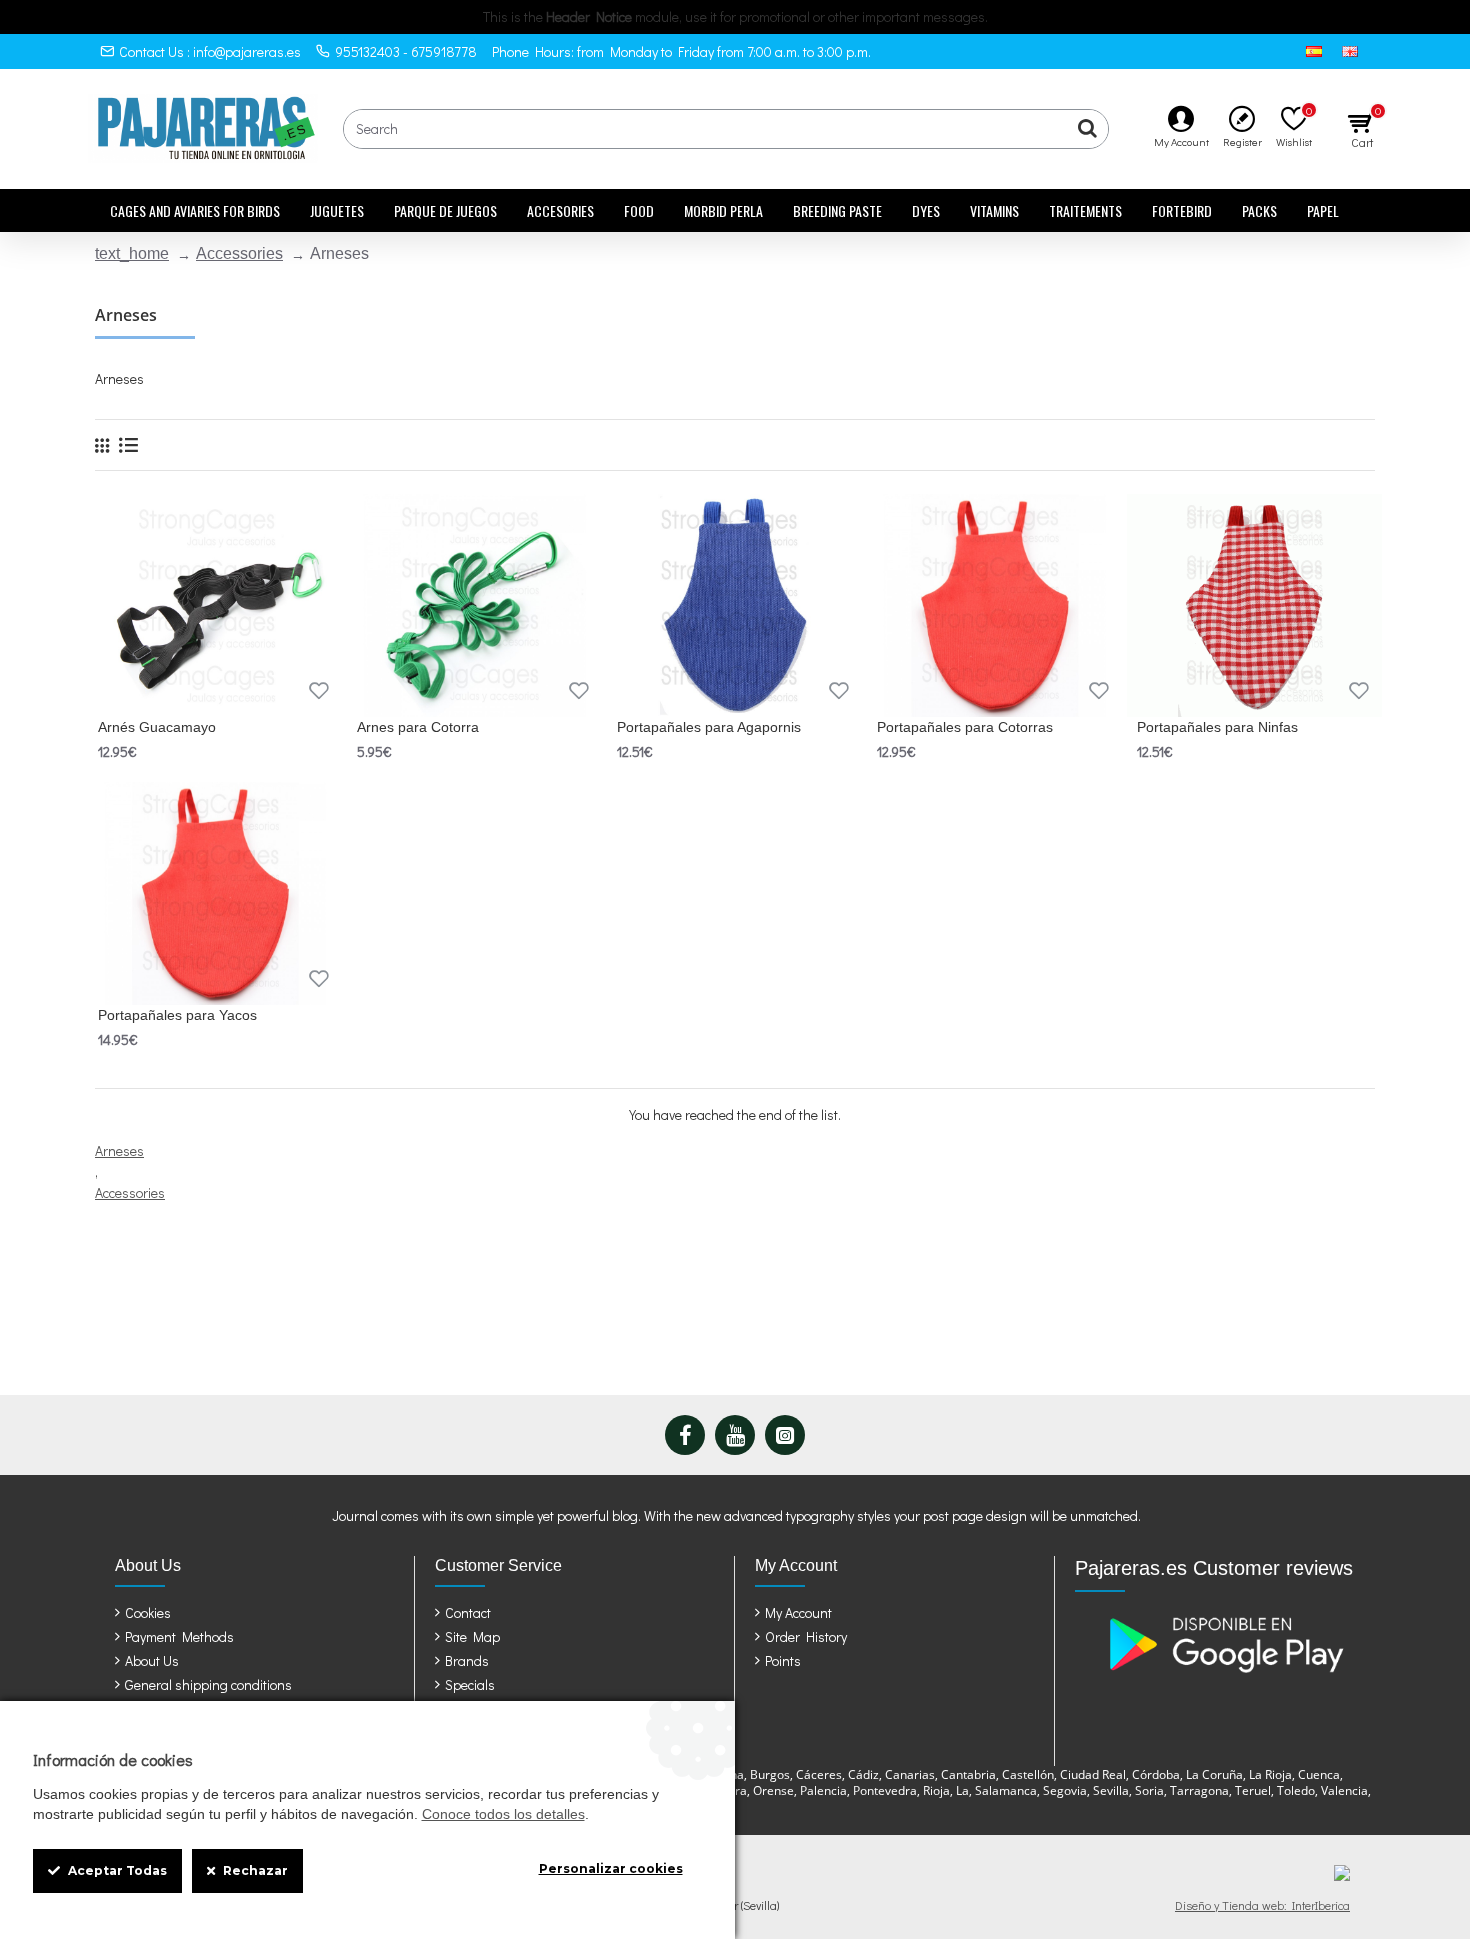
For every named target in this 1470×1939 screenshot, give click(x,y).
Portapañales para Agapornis (709, 727)
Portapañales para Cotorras (965, 727)
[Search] (1088, 129)
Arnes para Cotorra (418, 727)
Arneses (119, 1150)
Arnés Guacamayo (157, 727)
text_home (132, 253)
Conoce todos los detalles (503, 1814)
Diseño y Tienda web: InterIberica (1262, 1905)
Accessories (239, 253)
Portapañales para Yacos (177, 1015)
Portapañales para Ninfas (1217, 727)
